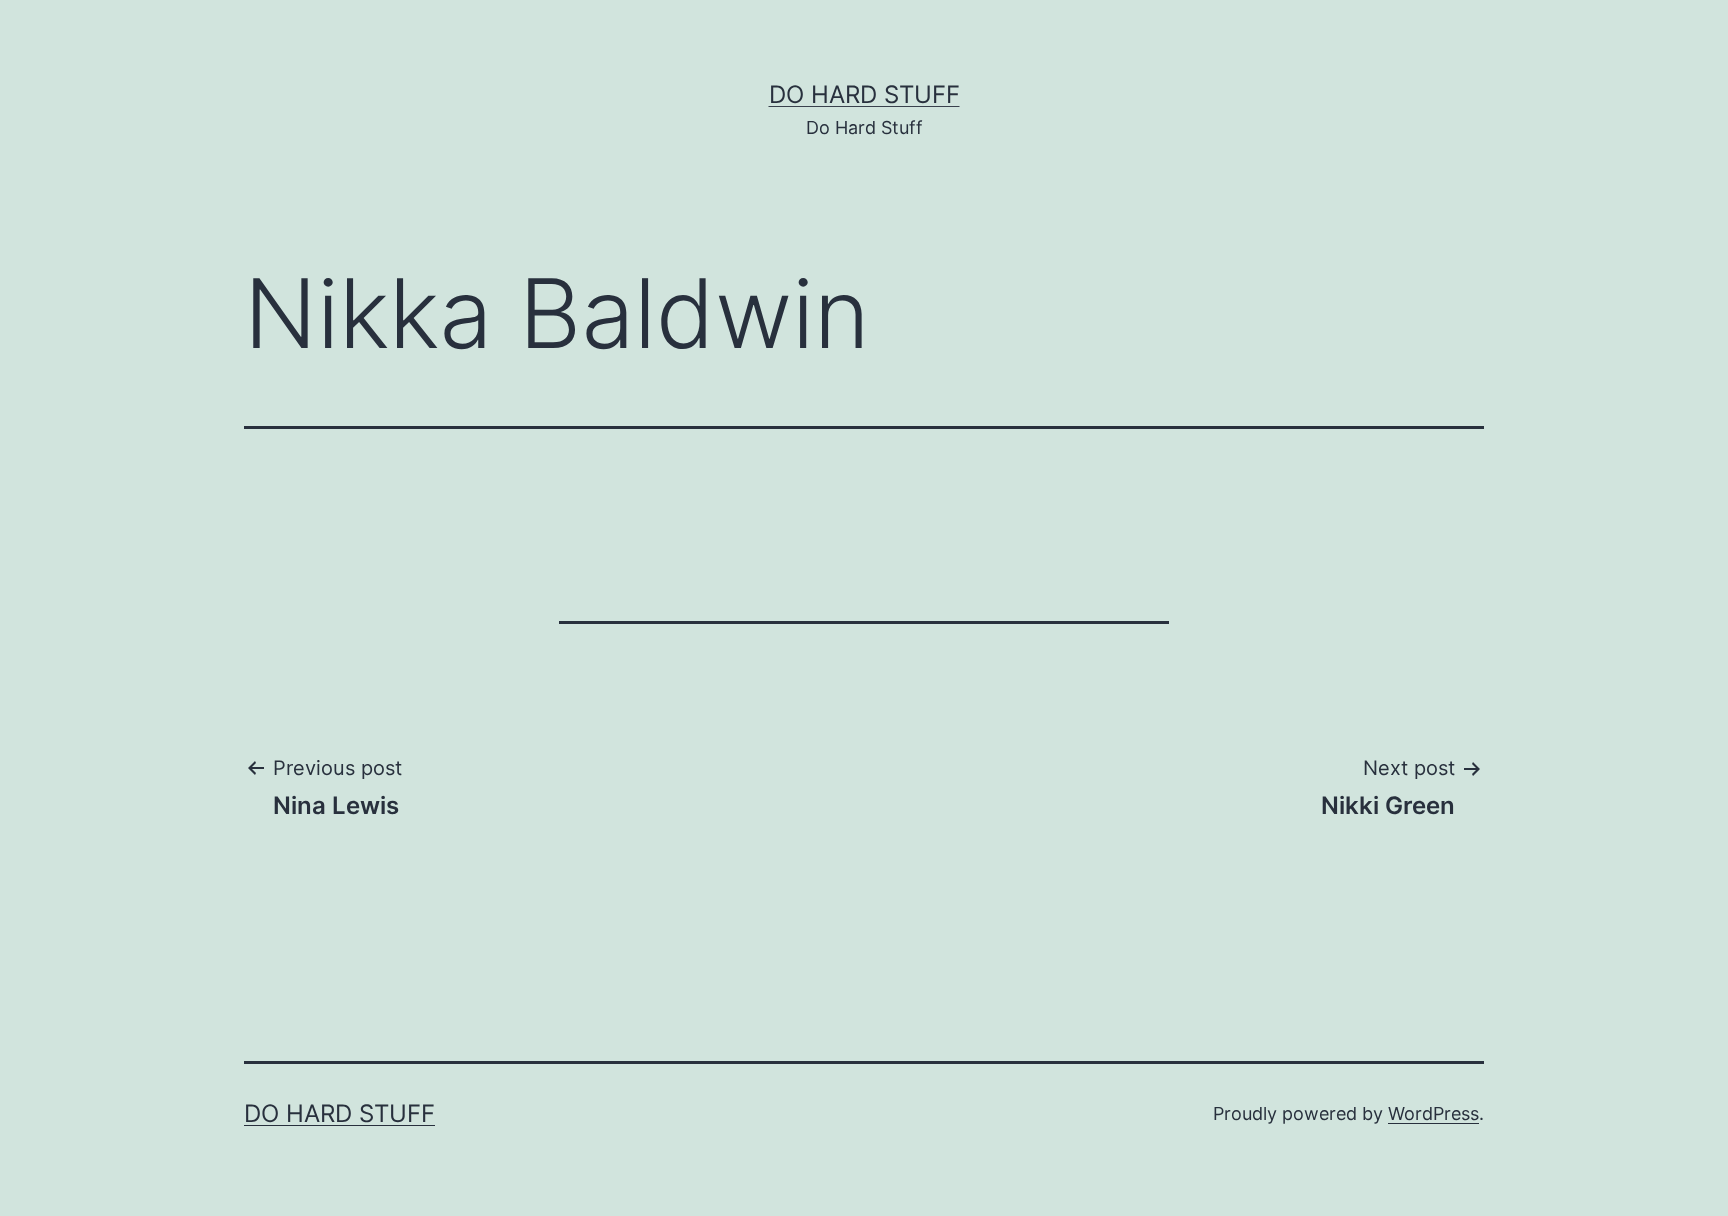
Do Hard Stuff (864, 94)
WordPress (1433, 1113)
